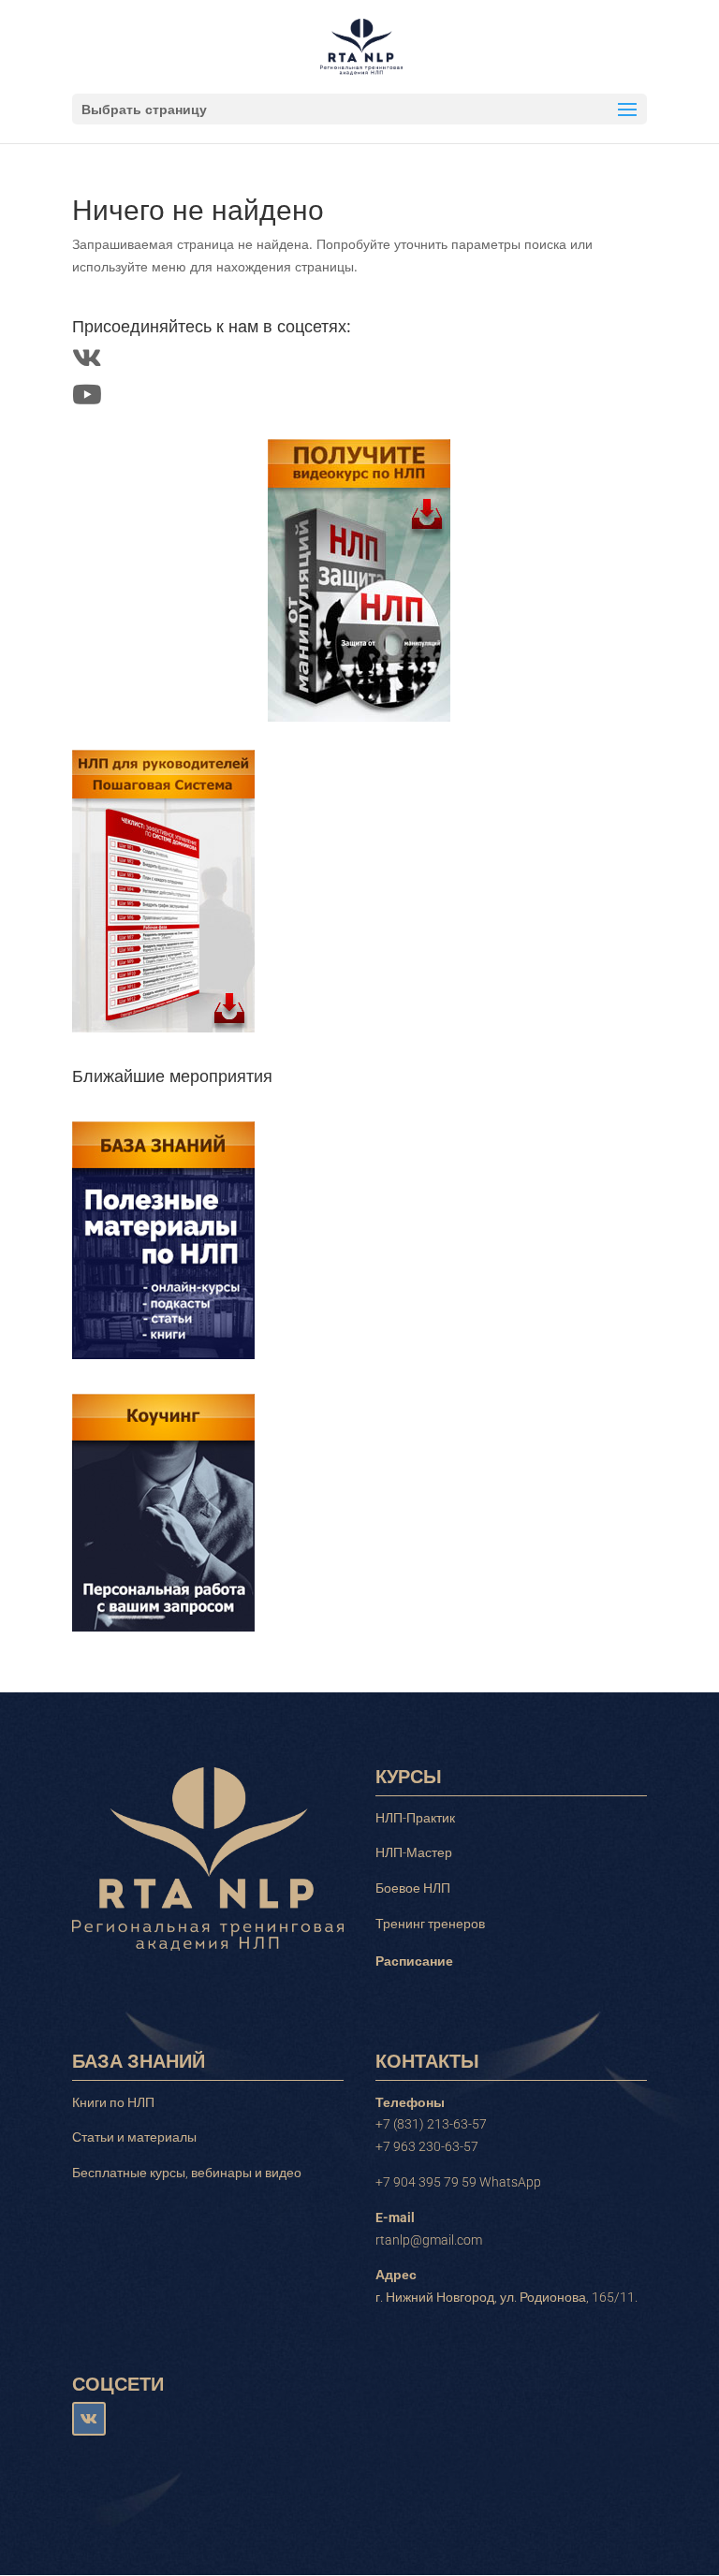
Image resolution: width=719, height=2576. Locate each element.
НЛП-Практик (415, 1818)
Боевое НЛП (413, 1888)
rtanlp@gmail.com (429, 2240)
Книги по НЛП (113, 2102)
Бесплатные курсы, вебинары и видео (187, 2173)
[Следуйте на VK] (89, 2419)
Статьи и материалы (134, 2137)
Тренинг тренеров (430, 1924)
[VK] (87, 363)
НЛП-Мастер (414, 1852)
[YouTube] (87, 399)
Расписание (414, 1961)
